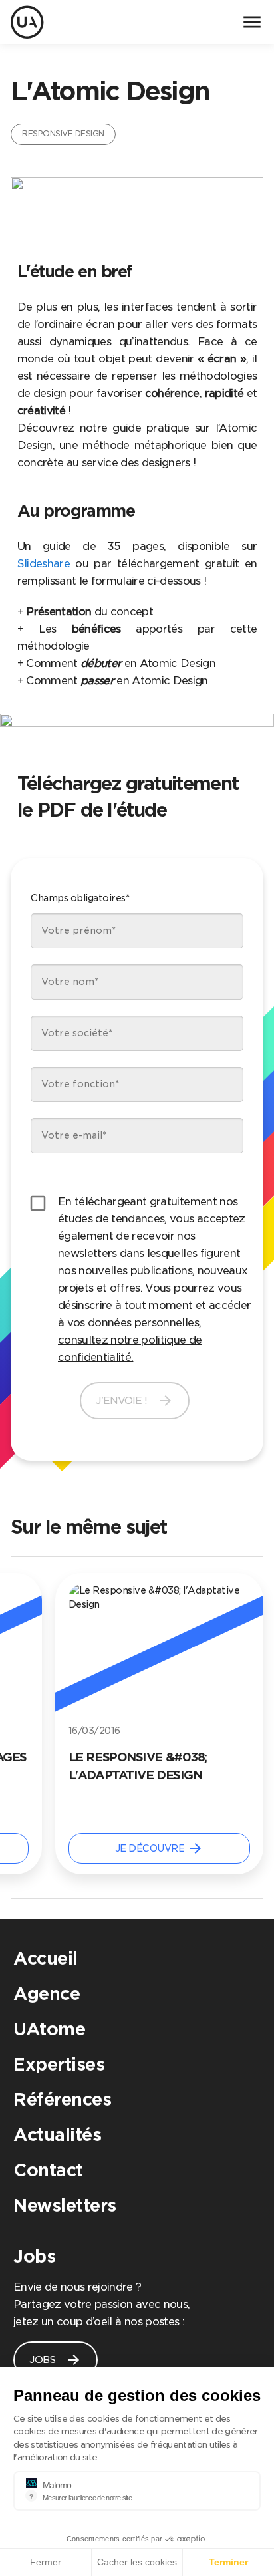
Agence (47, 1994)
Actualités (57, 2135)
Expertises (59, 2064)
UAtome (49, 2029)
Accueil (46, 1958)
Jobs (34, 2256)
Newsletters (65, 2205)
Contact (48, 2170)
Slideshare (44, 564)
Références (62, 2099)
